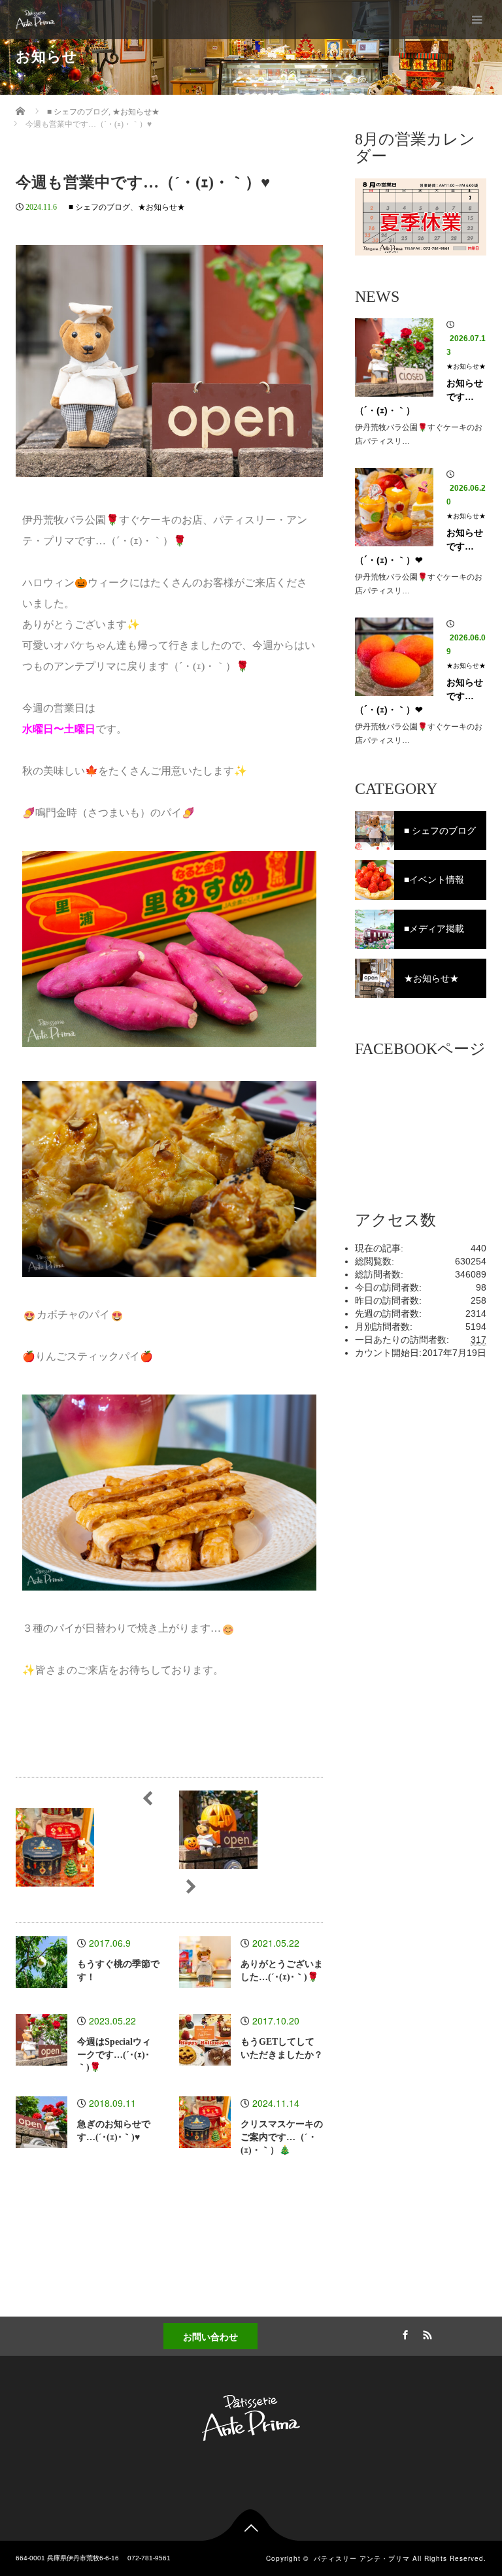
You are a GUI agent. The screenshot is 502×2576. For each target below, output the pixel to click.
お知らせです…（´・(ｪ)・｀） (419, 397)
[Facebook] (403, 2333)
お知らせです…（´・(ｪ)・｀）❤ (419, 546)
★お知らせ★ (161, 207)
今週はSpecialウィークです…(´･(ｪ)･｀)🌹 (114, 2055)
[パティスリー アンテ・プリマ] (35, 20)
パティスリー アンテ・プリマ (362, 2558)
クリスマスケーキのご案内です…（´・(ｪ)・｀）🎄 (282, 2137)
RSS (426, 2333)
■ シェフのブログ (99, 207)
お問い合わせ (210, 2336)
